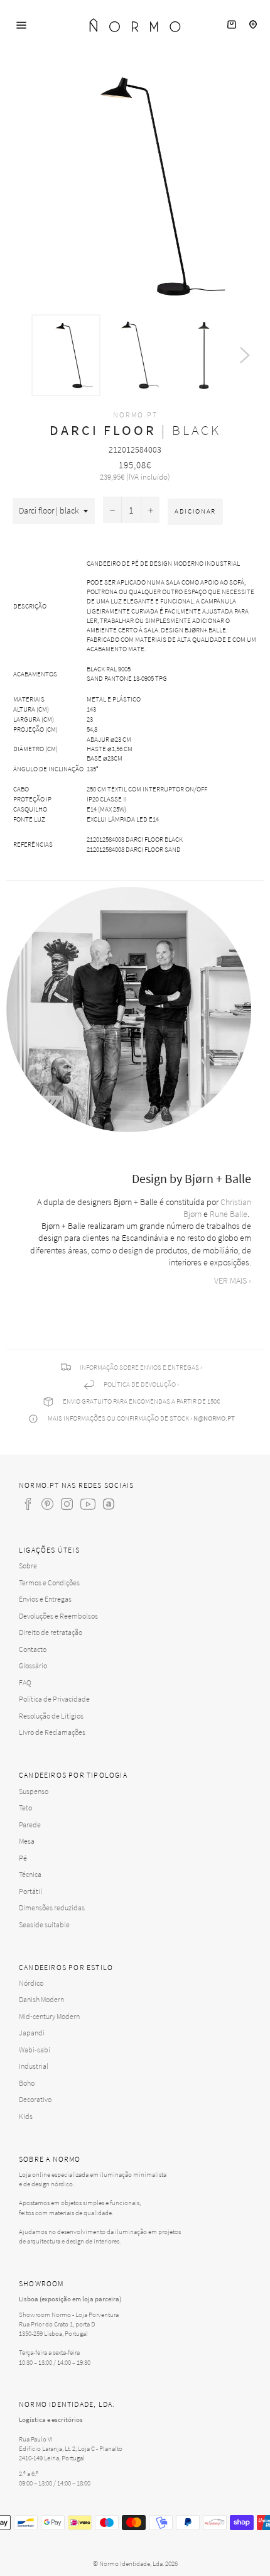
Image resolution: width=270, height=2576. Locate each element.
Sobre (28, 1566)
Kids (26, 2116)
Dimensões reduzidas (52, 1907)
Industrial (34, 2066)
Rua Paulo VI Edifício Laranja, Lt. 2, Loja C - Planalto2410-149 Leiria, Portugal (71, 2448)
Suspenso (34, 1791)
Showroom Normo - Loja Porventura (69, 2315)
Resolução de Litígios (51, 1716)
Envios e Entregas (45, 1599)
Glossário (33, 1665)
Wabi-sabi (35, 2050)
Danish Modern (41, 1999)
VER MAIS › (233, 1280)
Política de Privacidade (54, 1699)
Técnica (30, 1874)
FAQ (25, 1682)
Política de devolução (140, 1384)
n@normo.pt (214, 1418)
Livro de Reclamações (52, 1732)
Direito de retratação (51, 1632)
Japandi (32, 2033)
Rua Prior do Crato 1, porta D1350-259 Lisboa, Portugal (57, 2329)
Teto (25, 1808)
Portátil (30, 1891)
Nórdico (31, 1983)
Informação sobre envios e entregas (139, 1367)
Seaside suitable (44, 1924)
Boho (27, 2083)
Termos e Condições (49, 1582)
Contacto (33, 1649)
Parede (30, 1825)
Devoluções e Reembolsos (58, 1616)
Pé (23, 1858)
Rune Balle (229, 1214)
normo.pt (135, 415)
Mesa (27, 1841)
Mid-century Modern (49, 2016)
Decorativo (35, 2099)
